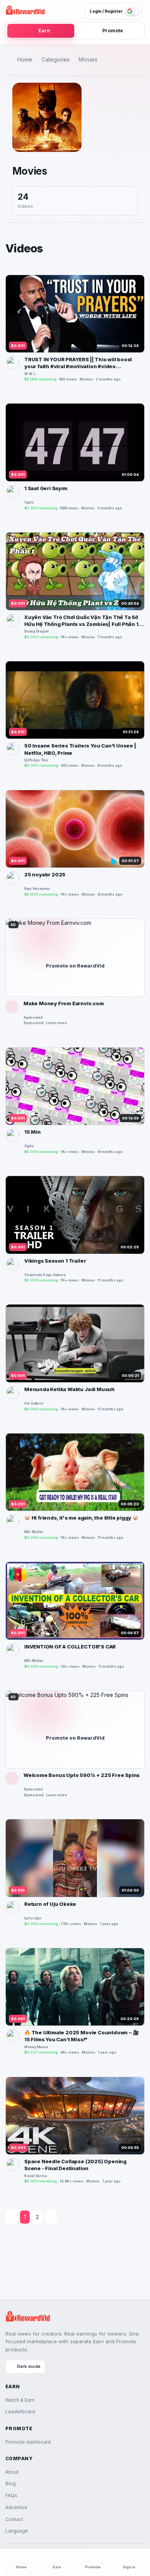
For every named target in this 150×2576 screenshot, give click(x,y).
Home (25, 59)
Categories (56, 59)
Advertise (16, 2507)
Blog (11, 2483)
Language (17, 2531)
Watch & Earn (20, 2400)
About (12, 2472)
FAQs (11, 2495)
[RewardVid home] (25, 11)
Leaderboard (20, 2412)
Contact (14, 2519)
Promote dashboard (28, 2442)
